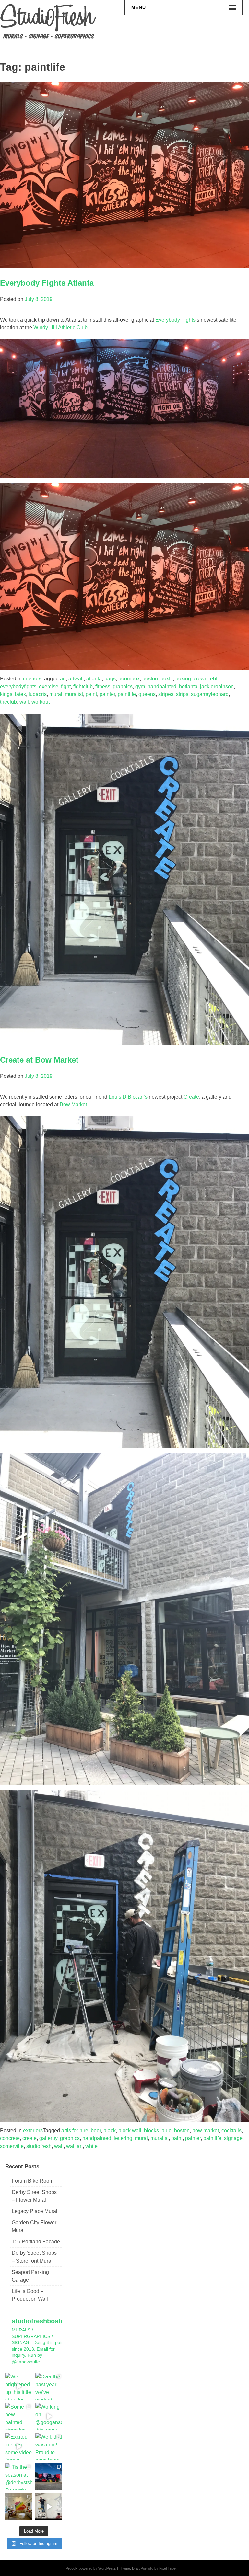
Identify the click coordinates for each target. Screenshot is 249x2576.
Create (191, 1097)
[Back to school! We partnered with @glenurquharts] (19, 2507)
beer (96, 2131)
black (110, 2131)
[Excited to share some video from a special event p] (19, 2447)
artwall (76, 679)
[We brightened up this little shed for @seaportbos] (19, 2386)
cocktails (231, 2131)
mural (56, 694)
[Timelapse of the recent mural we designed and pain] (49, 2507)
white (91, 2146)
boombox (129, 679)
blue (166, 2131)
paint (91, 694)
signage (233, 2138)
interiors (32, 679)
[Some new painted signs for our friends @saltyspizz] (19, 2416)
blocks (151, 2131)
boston (150, 679)
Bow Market (73, 1105)
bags (110, 679)
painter (107, 694)
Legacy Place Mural (35, 2211)
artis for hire (75, 2131)
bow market (206, 2131)
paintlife (127, 694)
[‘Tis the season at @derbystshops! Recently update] (19, 2477)
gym (140, 686)
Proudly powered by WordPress (91, 2568)
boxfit (167, 679)
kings (6, 694)
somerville (12, 2146)
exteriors (33, 2131)
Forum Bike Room (33, 2181)
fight (66, 686)
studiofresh (39, 2146)
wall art (74, 2146)
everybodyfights (18, 686)
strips (182, 694)
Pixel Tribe (167, 2568)
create (30, 2138)
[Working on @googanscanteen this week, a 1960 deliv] (49, 2416)
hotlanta (188, 686)
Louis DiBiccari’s (128, 1097)
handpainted (162, 686)
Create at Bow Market (39, 1060)
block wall (130, 2131)
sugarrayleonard (210, 694)
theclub (8, 702)
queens (147, 694)
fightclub (83, 686)
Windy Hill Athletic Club (60, 328)
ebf (214, 679)
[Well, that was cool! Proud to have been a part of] (49, 2447)
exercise (49, 686)
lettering (123, 2138)
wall (24, 702)
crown (201, 679)
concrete (10, 2138)
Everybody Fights (175, 320)
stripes (166, 694)
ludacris (38, 694)
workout (41, 702)
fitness (103, 686)
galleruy (48, 2138)
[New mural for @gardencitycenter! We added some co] (49, 2477)
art (63, 679)
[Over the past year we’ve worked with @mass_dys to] (49, 2386)
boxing (183, 679)
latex (20, 694)
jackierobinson (217, 686)
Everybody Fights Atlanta (47, 283)
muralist (74, 694)
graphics (123, 686)
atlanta (94, 679)
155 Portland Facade (36, 2242)
